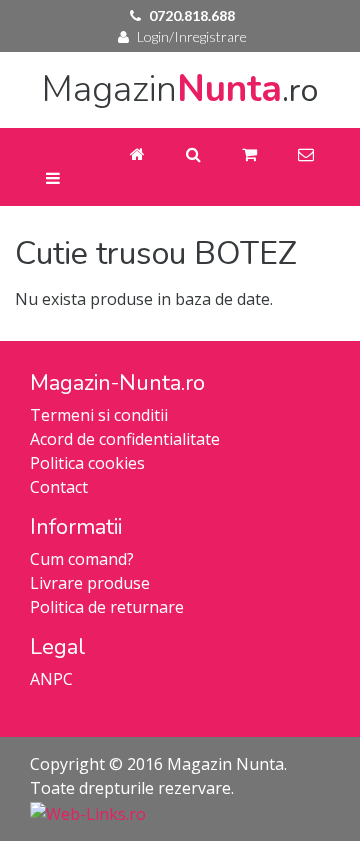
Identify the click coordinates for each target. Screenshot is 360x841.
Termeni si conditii (99, 415)
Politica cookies (87, 463)
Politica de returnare (107, 607)
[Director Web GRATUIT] (88, 812)
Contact (59, 487)
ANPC (51, 679)
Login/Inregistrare (192, 36)
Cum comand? (82, 559)
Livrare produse (90, 583)
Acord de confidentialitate (125, 439)
